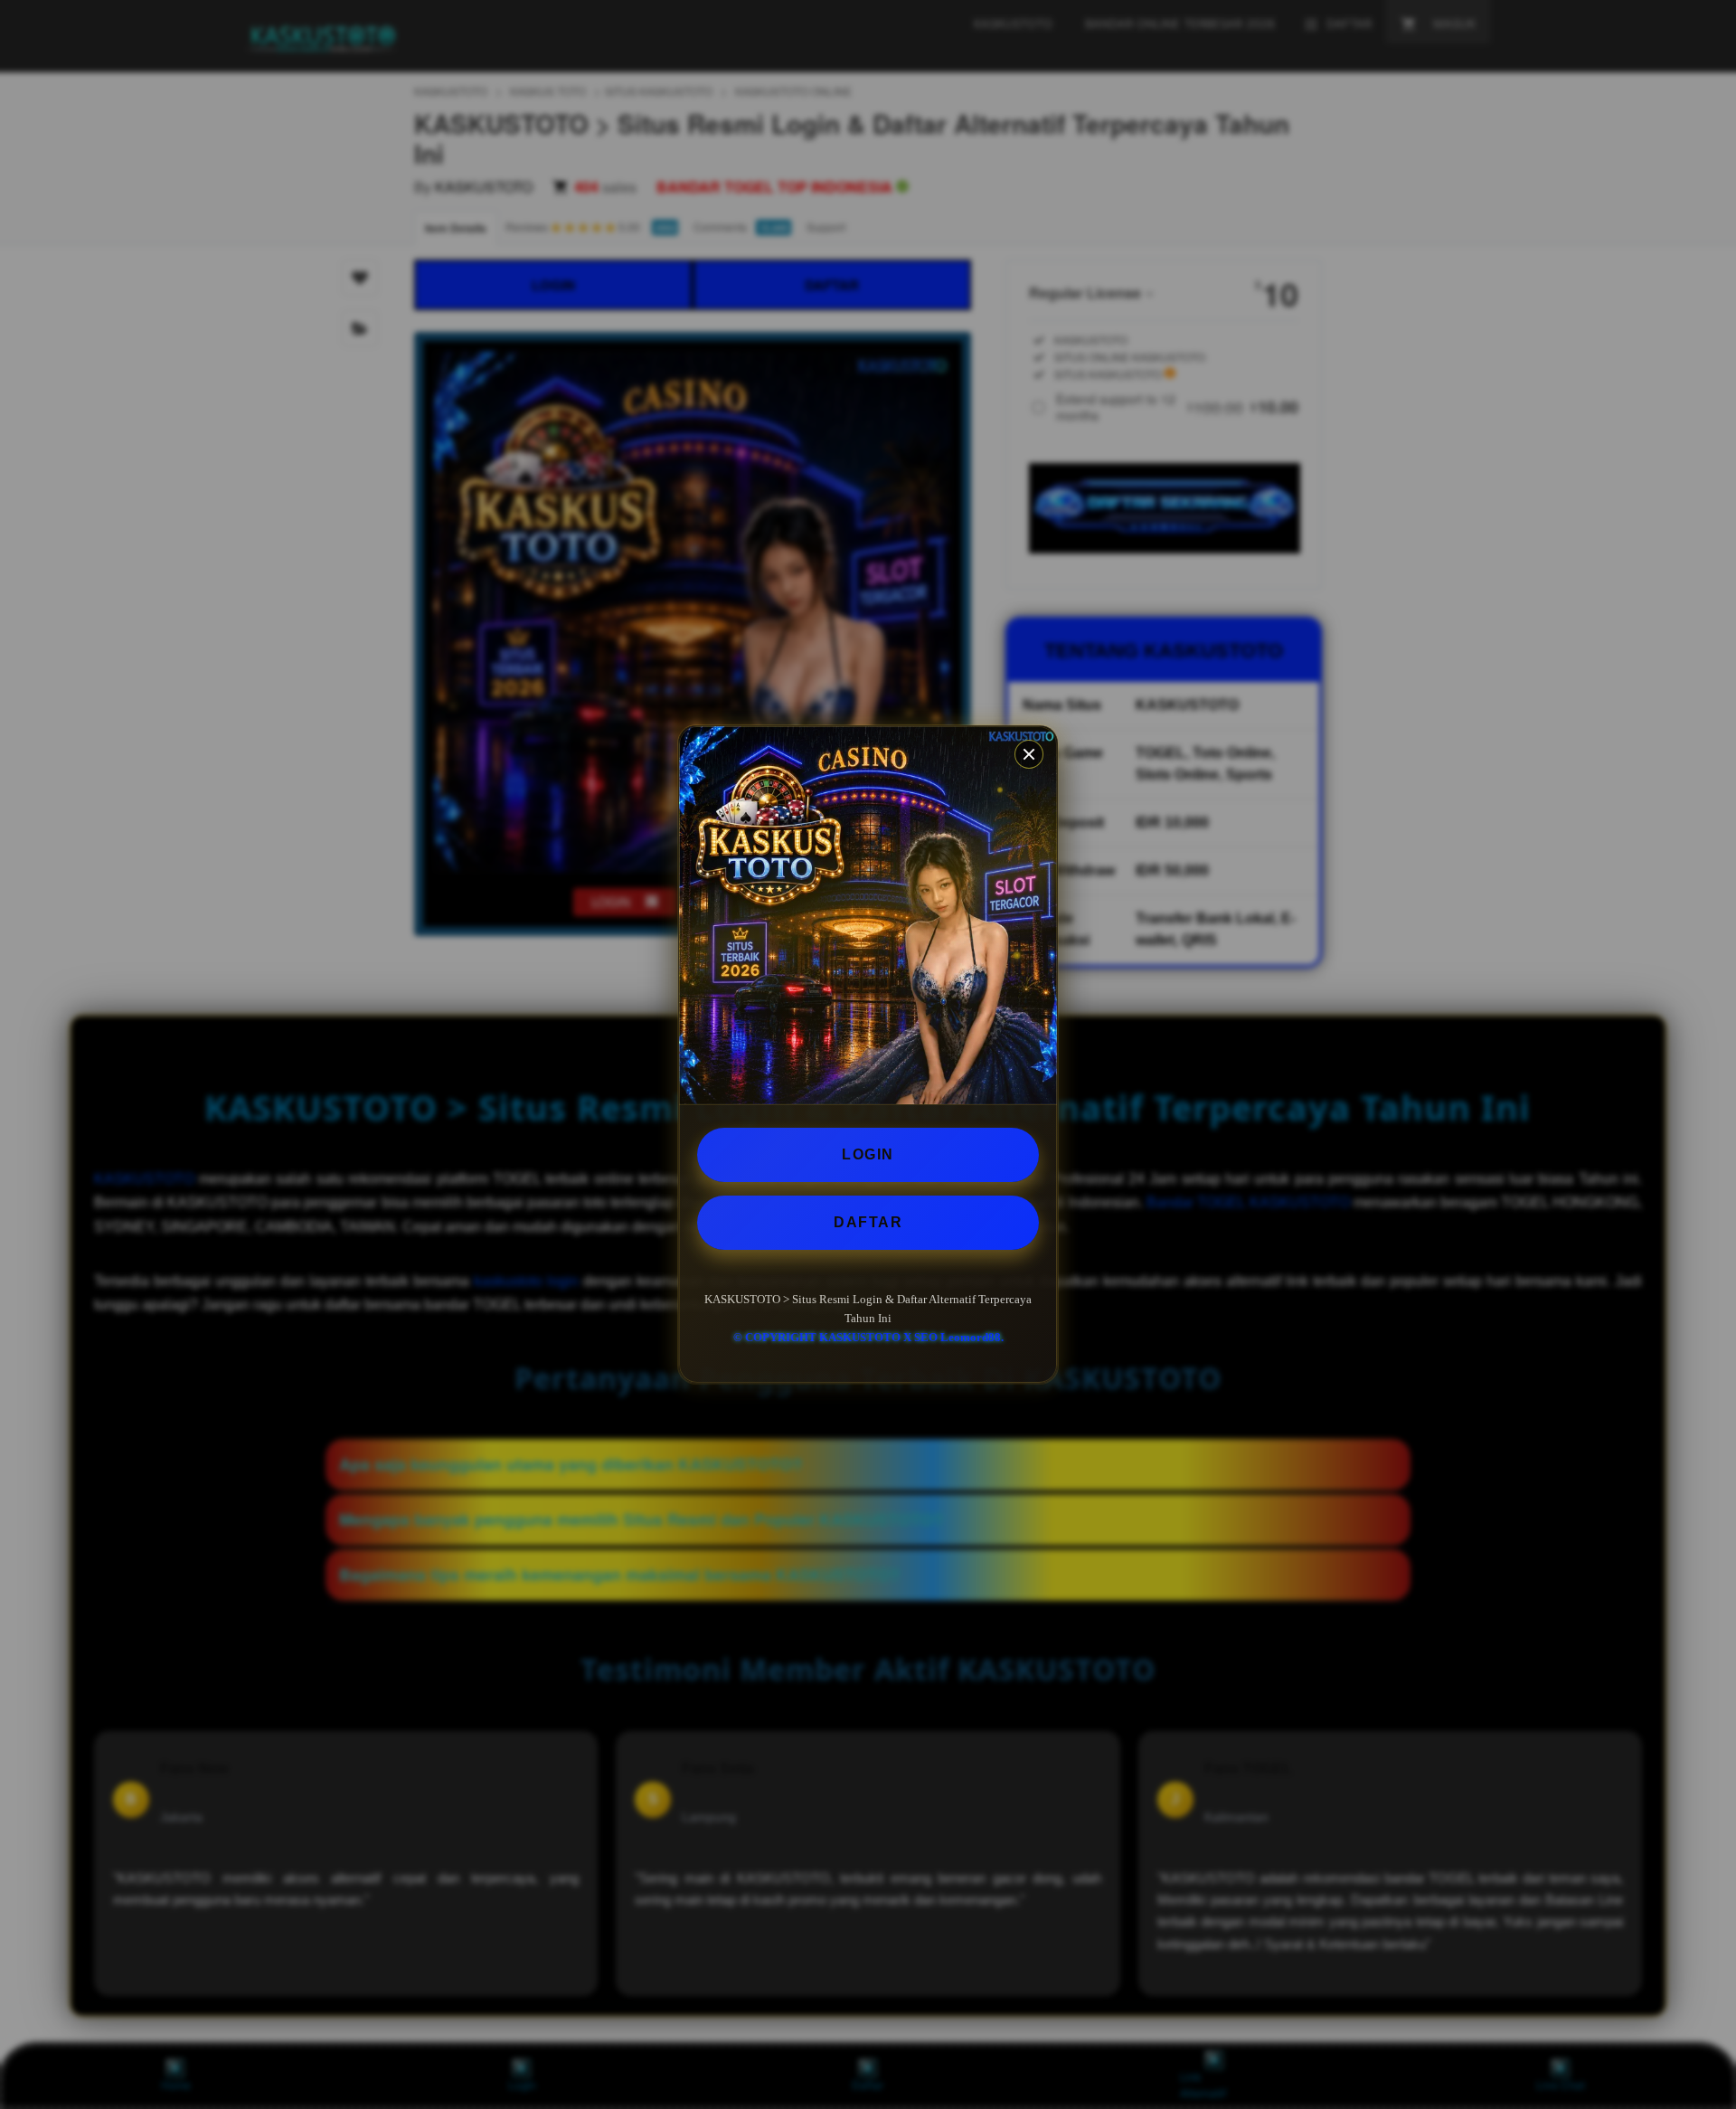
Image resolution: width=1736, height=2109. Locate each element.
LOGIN (868, 1154)
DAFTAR (868, 1222)
